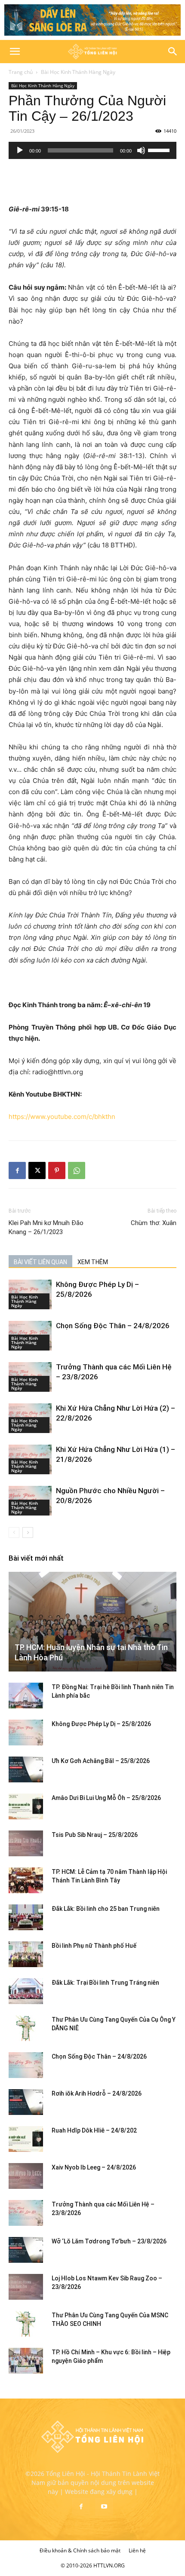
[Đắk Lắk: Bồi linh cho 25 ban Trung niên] (26, 1917)
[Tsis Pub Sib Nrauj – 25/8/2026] (26, 1843)
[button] (15, 52)
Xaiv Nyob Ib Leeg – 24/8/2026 (94, 2167)
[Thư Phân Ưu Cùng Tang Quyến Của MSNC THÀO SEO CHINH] (26, 2324)
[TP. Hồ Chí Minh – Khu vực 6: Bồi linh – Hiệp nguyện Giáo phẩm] (26, 2361)
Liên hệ (137, 2550)
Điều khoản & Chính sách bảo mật (80, 2550)
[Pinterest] (57, 1170)
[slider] (160, 150)
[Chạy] (20, 150)
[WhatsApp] (77, 1170)
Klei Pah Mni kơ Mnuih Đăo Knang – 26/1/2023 (46, 1227)
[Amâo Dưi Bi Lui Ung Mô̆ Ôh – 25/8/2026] (26, 1806)
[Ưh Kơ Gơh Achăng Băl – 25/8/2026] (26, 1769)
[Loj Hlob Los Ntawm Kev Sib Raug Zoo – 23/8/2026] (26, 2287)
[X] (37, 1170)
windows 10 (105, 624)
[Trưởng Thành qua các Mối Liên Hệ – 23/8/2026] (26, 2213)
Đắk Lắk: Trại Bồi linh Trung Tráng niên (105, 1983)
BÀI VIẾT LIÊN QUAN (40, 1262)
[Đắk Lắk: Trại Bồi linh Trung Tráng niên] (26, 1991)
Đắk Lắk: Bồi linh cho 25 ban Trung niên (106, 1909)
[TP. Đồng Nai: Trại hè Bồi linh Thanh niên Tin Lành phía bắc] (26, 1696)
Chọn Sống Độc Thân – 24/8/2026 (113, 1326)
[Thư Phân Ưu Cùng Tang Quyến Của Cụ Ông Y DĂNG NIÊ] (26, 2028)
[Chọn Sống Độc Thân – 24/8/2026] (26, 2065)
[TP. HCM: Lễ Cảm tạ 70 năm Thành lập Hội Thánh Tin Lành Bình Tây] (26, 1880)
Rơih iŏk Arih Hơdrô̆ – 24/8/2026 (97, 2093)
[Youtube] (104, 2507)
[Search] (173, 52)
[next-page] (28, 1532)
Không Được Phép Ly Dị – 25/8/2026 (101, 1724)
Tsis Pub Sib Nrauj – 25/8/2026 (95, 1835)
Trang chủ (21, 72)
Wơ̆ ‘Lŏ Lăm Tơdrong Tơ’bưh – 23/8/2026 (109, 2241)
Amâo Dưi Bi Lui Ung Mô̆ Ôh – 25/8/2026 (106, 1798)
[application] (92, 150)
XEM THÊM (93, 1262)
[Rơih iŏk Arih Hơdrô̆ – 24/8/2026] (26, 2102)
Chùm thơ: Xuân (154, 1223)
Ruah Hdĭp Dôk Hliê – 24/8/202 (94, 2130)
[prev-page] (14, 1532)
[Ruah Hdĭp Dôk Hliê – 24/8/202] (26, 2139)
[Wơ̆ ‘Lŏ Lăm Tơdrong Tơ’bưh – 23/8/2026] (26, 2250)
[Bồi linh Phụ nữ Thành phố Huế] (26, 1954)
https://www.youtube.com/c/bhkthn (62, 1117)
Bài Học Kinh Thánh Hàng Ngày (78, 72)
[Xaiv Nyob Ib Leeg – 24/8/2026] (26, 2176)
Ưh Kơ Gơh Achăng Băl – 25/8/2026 (101, 1761)
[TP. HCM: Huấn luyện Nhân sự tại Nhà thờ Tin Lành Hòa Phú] (92, 1622)
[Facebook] (17, 1170)
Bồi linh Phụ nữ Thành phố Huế (94, 1946)
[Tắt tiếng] (141, 150)
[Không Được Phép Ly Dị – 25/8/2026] (26, 1733)
